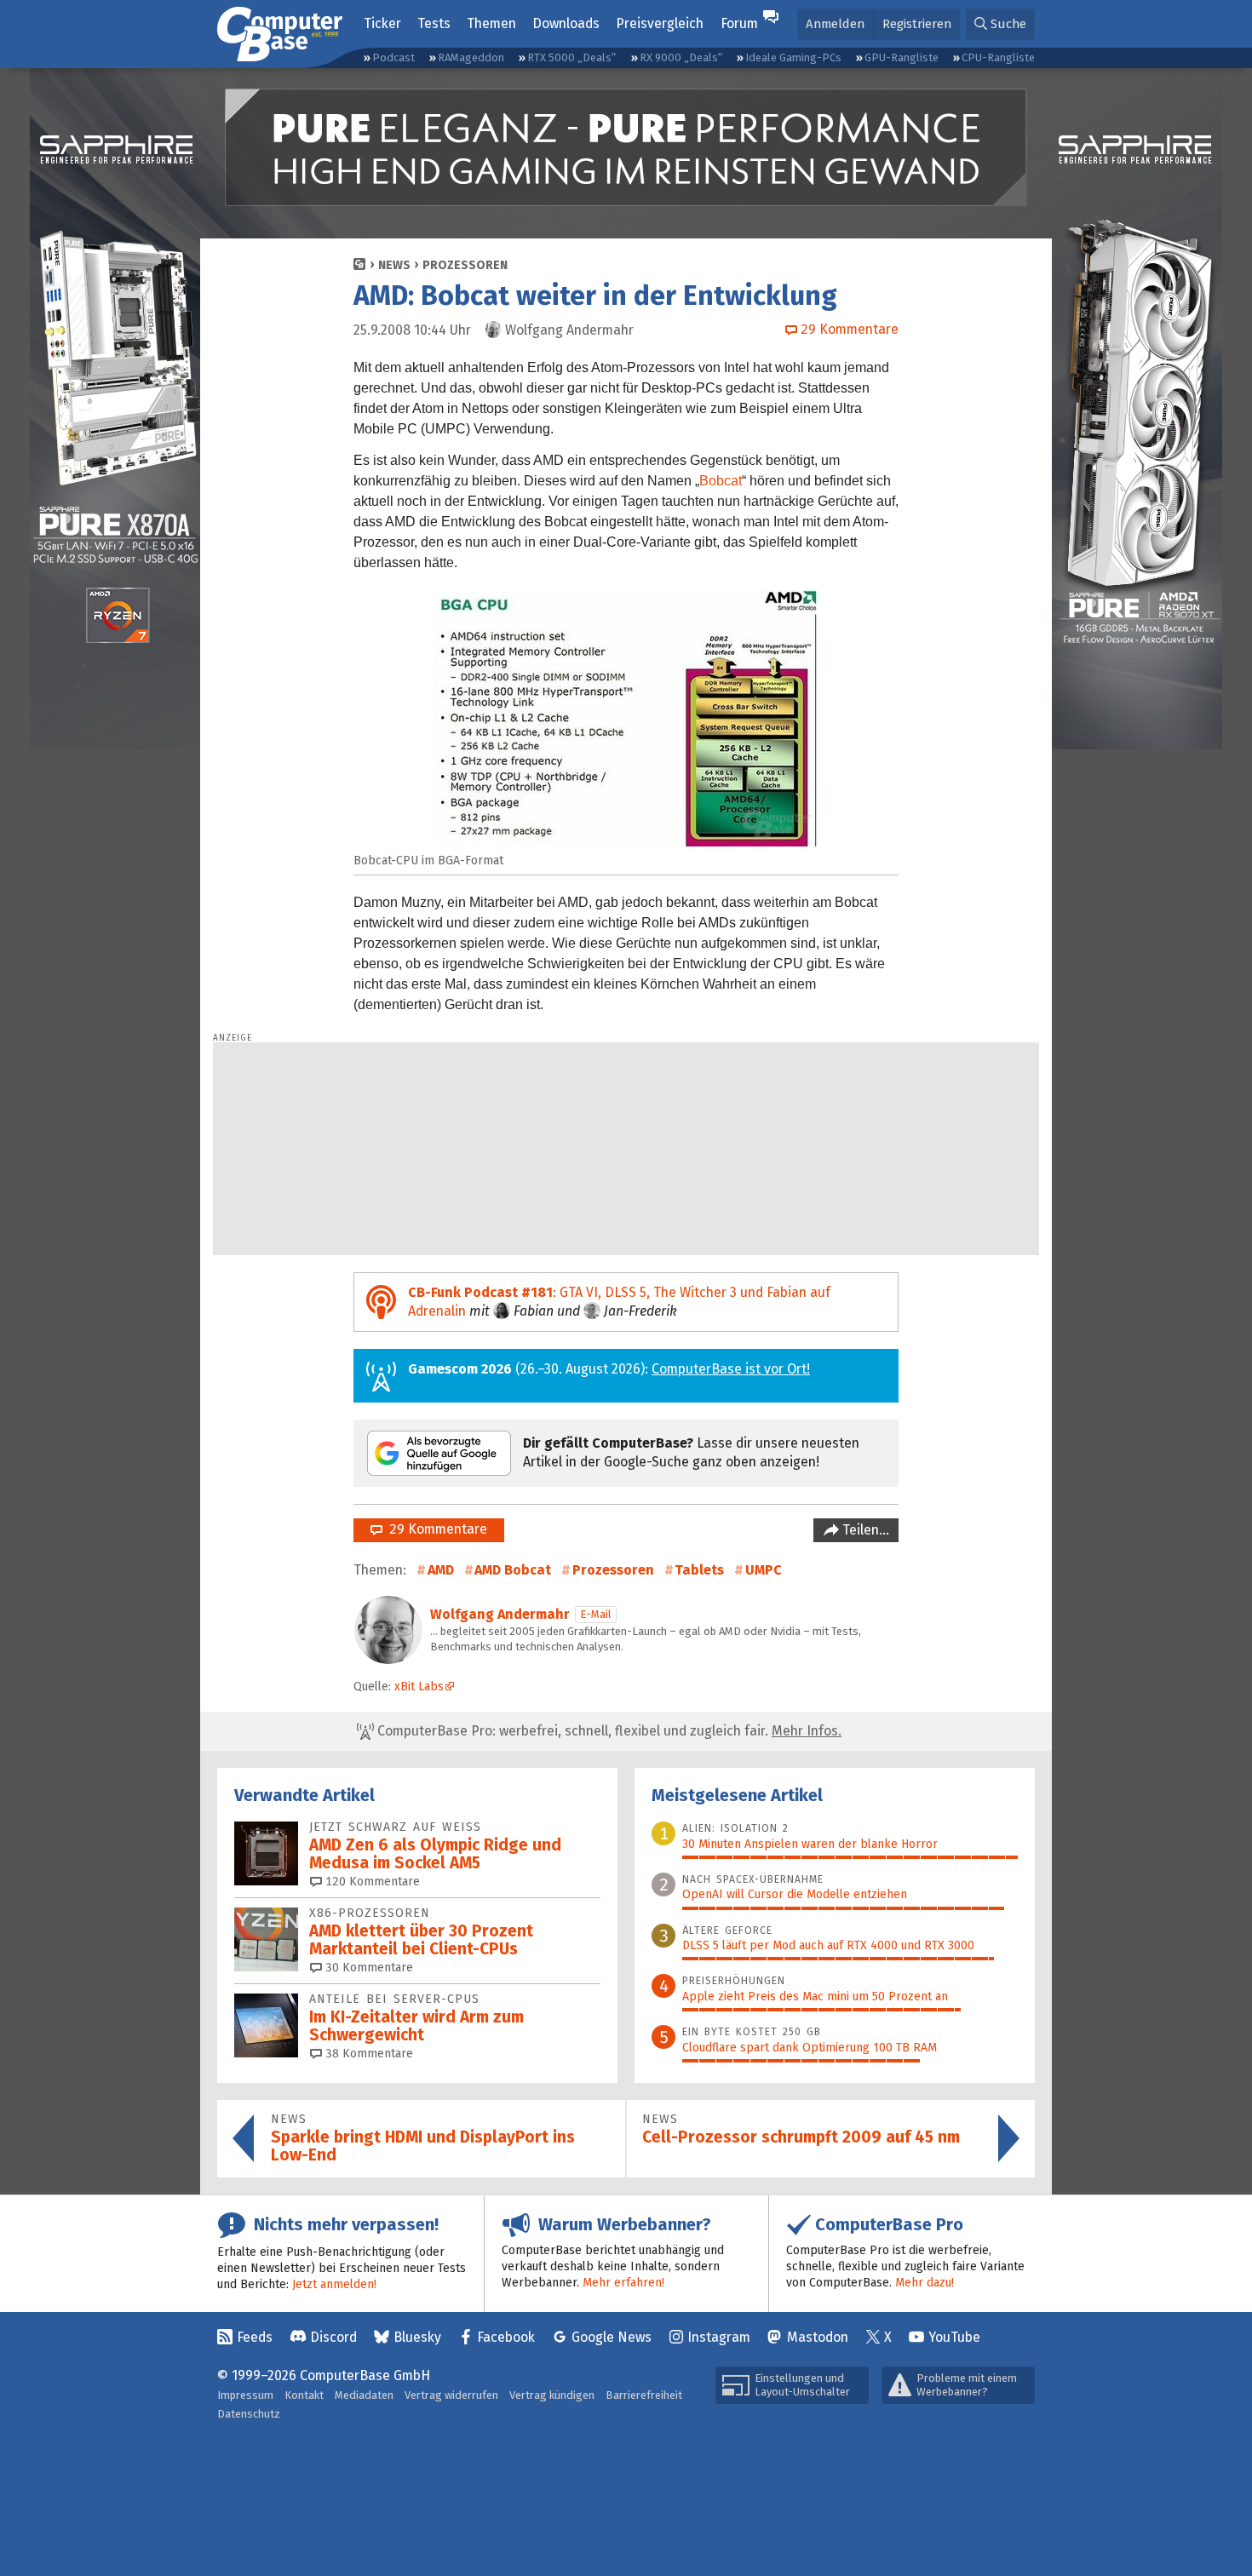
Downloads (566, 23)
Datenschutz (249, 2414)
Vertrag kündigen (552, 2395)
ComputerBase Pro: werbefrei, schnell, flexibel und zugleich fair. (608, 1731)
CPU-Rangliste (998, 57)
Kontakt (304, 2395)
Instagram (719, 2337)
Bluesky (417, 2337)
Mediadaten (364, 2395)
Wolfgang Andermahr (500, 1614)
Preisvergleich (660, 23)
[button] (1000, 24)
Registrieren (917, 24)
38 (368, 2054)
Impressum (245, 2395)
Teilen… (864, 1530)
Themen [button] (491, 23)
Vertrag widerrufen (451, 2395)
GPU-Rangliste (902, 57)
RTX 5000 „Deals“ (571, 57)
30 (368, 1968)
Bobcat (721, 481)
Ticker (382, 23)
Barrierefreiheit (644, 2395)
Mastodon (818, 2337)
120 (371, 1882)
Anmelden (835, 24)
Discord (333, 2337)
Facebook (506, 2337)
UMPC (764, 1570)
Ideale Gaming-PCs (793, 57)
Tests (434, 23)
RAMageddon (471, 57)
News (394, 265)
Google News (612, 2337)
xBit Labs (419, 1687)
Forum (739, 23)
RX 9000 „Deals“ (681, 57)
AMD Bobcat (513, 1570)
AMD (441, 1570)
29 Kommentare (435, 1529)
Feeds (255, 2337)
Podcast (393, 57)
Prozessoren (465, 265)
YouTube (954, 2337)
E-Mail (596, 1614)
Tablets (699, 1570)
